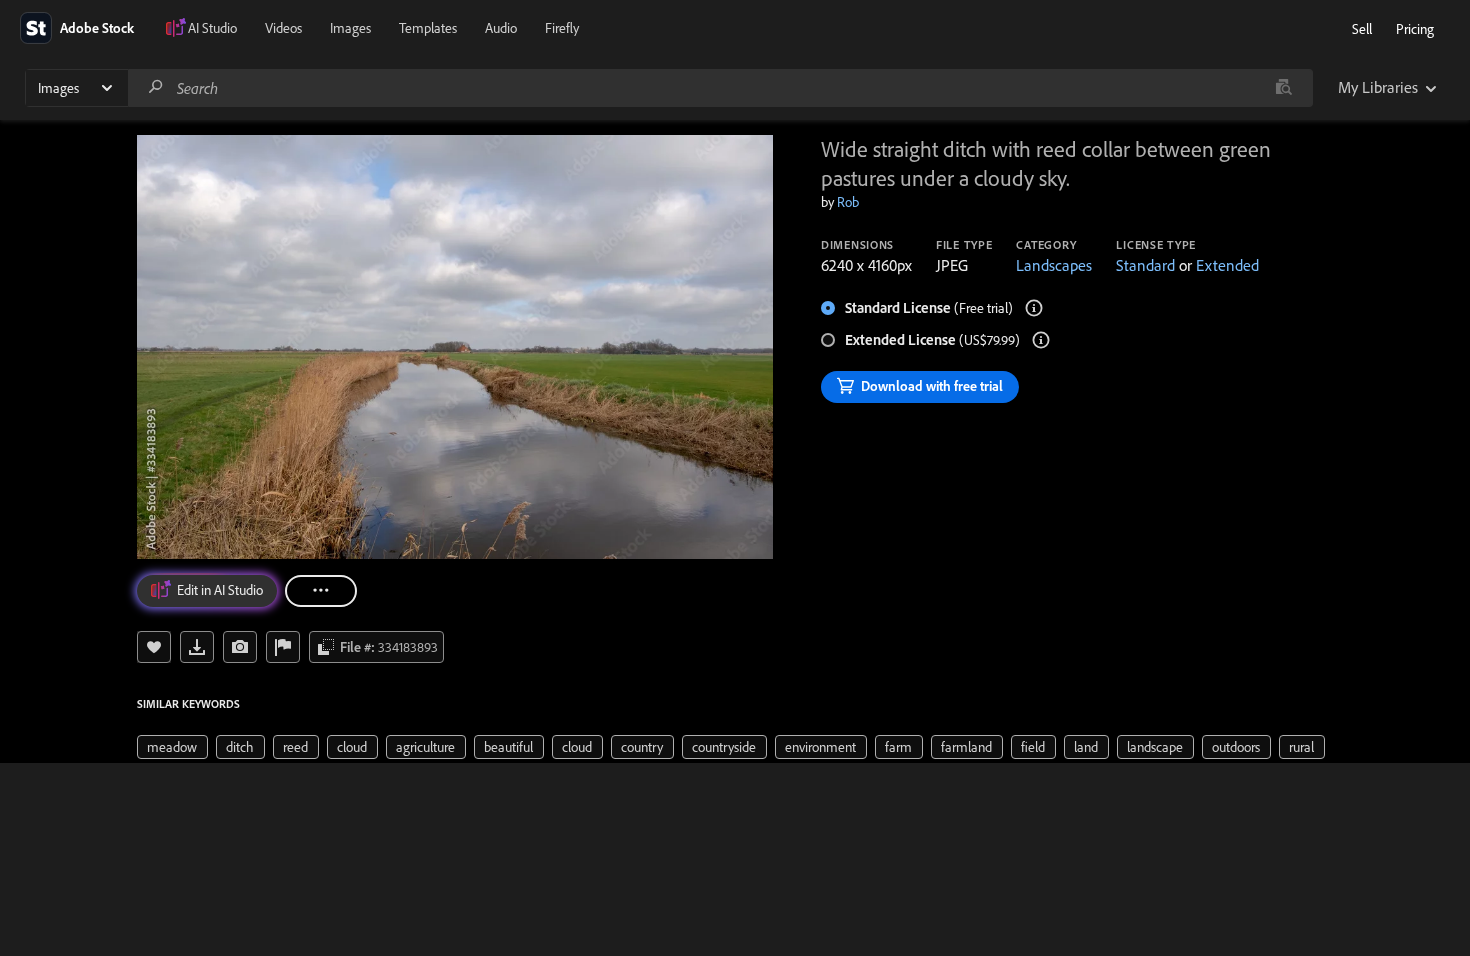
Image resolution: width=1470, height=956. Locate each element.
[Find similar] (1283, 88)
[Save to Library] (154, 647)
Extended (1227, 265)
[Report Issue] (283, 647)
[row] (172, 747)
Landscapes (1054, 265)
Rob (848, 202)
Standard (1145, 265)
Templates (428, 28)
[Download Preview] (197, 647)
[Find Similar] (240, 647)
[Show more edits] (321, 591)
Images (350, 28)
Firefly (562, 28)
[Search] (156, 87)
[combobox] (720, 88)
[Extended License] (1041, 340)
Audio (501, 28)
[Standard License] (1034, 308)
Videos (283, 28)
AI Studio (212, 28)
